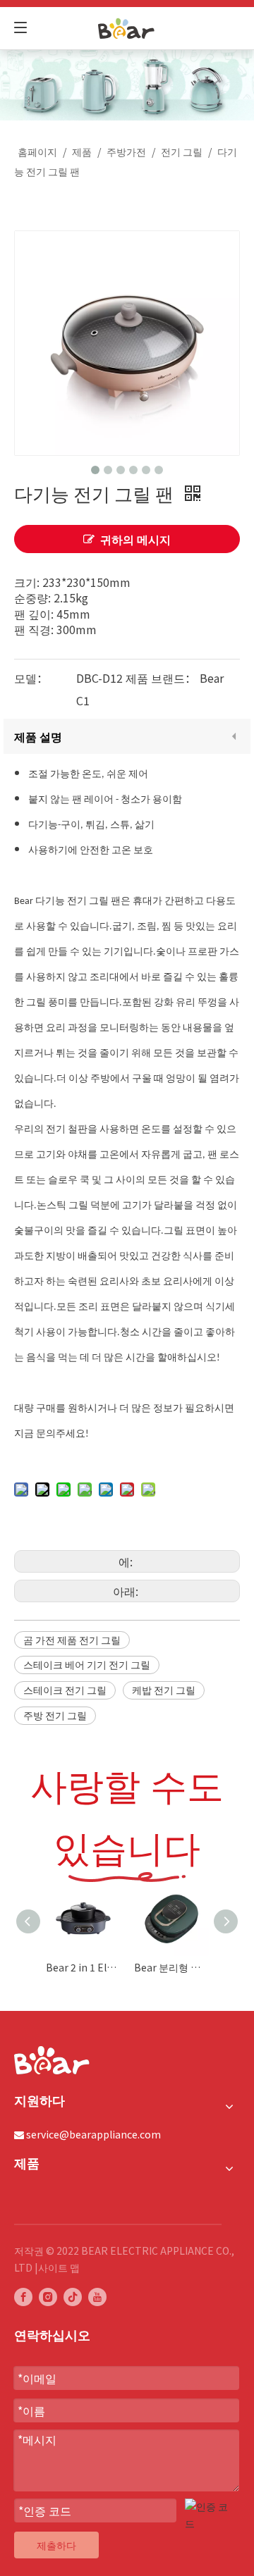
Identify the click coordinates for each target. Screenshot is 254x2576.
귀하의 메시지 (135, 539)
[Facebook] (23, 2297)
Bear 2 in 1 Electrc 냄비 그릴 (83, 1967)
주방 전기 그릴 (55, 1715)
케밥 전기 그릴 (164, 1690)
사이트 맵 (59, 2267)
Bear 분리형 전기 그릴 (171, 1967)
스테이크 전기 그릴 (65, 1690)
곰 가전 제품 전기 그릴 (72, 1640)
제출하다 (56, 2545)
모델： (31, 678)
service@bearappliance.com (93, 2134)
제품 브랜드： (161, 678)
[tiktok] (73, 2297)
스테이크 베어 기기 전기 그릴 (87, 1664)
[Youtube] (97, 2297)
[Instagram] (48, 2297)
